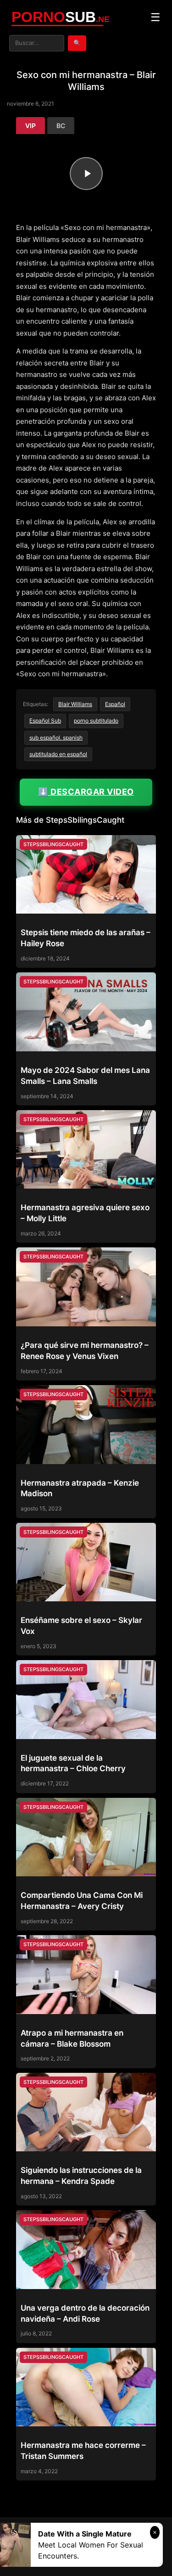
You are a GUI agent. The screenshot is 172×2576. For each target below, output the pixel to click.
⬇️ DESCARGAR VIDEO (86, 792)
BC (61, 126)
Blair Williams (75, 704)
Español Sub (45, 721)
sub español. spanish (56, 738)
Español (115, 704)
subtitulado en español (58, 754)
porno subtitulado (96, 721)
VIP (31, 126)
